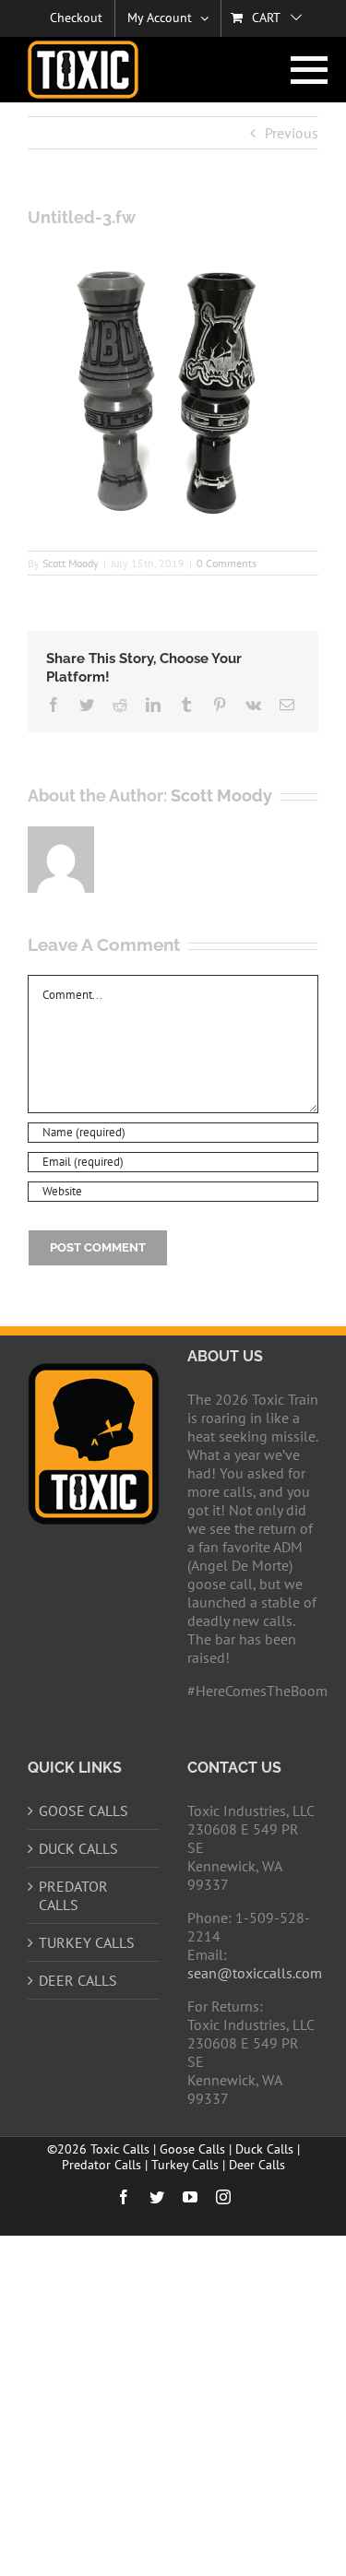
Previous (292, 133)
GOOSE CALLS (84, 1810)
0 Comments (227, 563)
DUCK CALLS (78, 1848)
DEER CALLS (78, 1980)
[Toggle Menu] (305, 70)
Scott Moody (71, 563)
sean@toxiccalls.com (255, 1973)
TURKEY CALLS (87, 1942)
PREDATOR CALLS (73, 1895)
